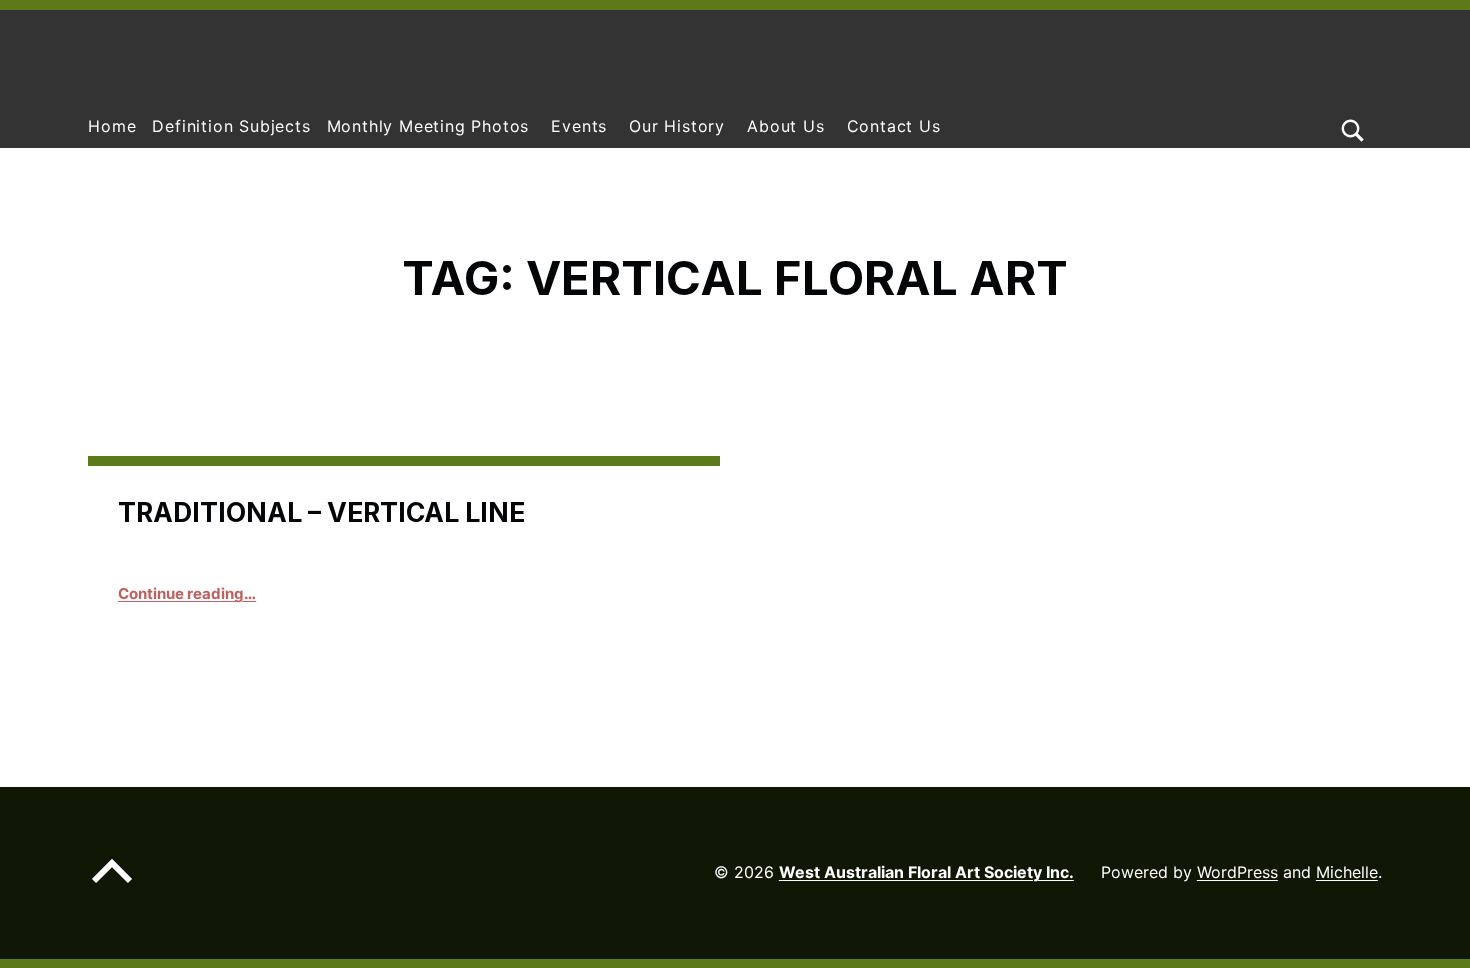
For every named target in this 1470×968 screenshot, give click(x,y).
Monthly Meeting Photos (428, 126)
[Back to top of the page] (112, 887)
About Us (785, 126)
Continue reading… (187, 593)
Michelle (1347, 872)
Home (112, 126)
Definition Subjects (231, 126)
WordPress (1237, 872)
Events (579, 126)
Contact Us (894, 126)
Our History (677, 126)
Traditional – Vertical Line (321, 512)
